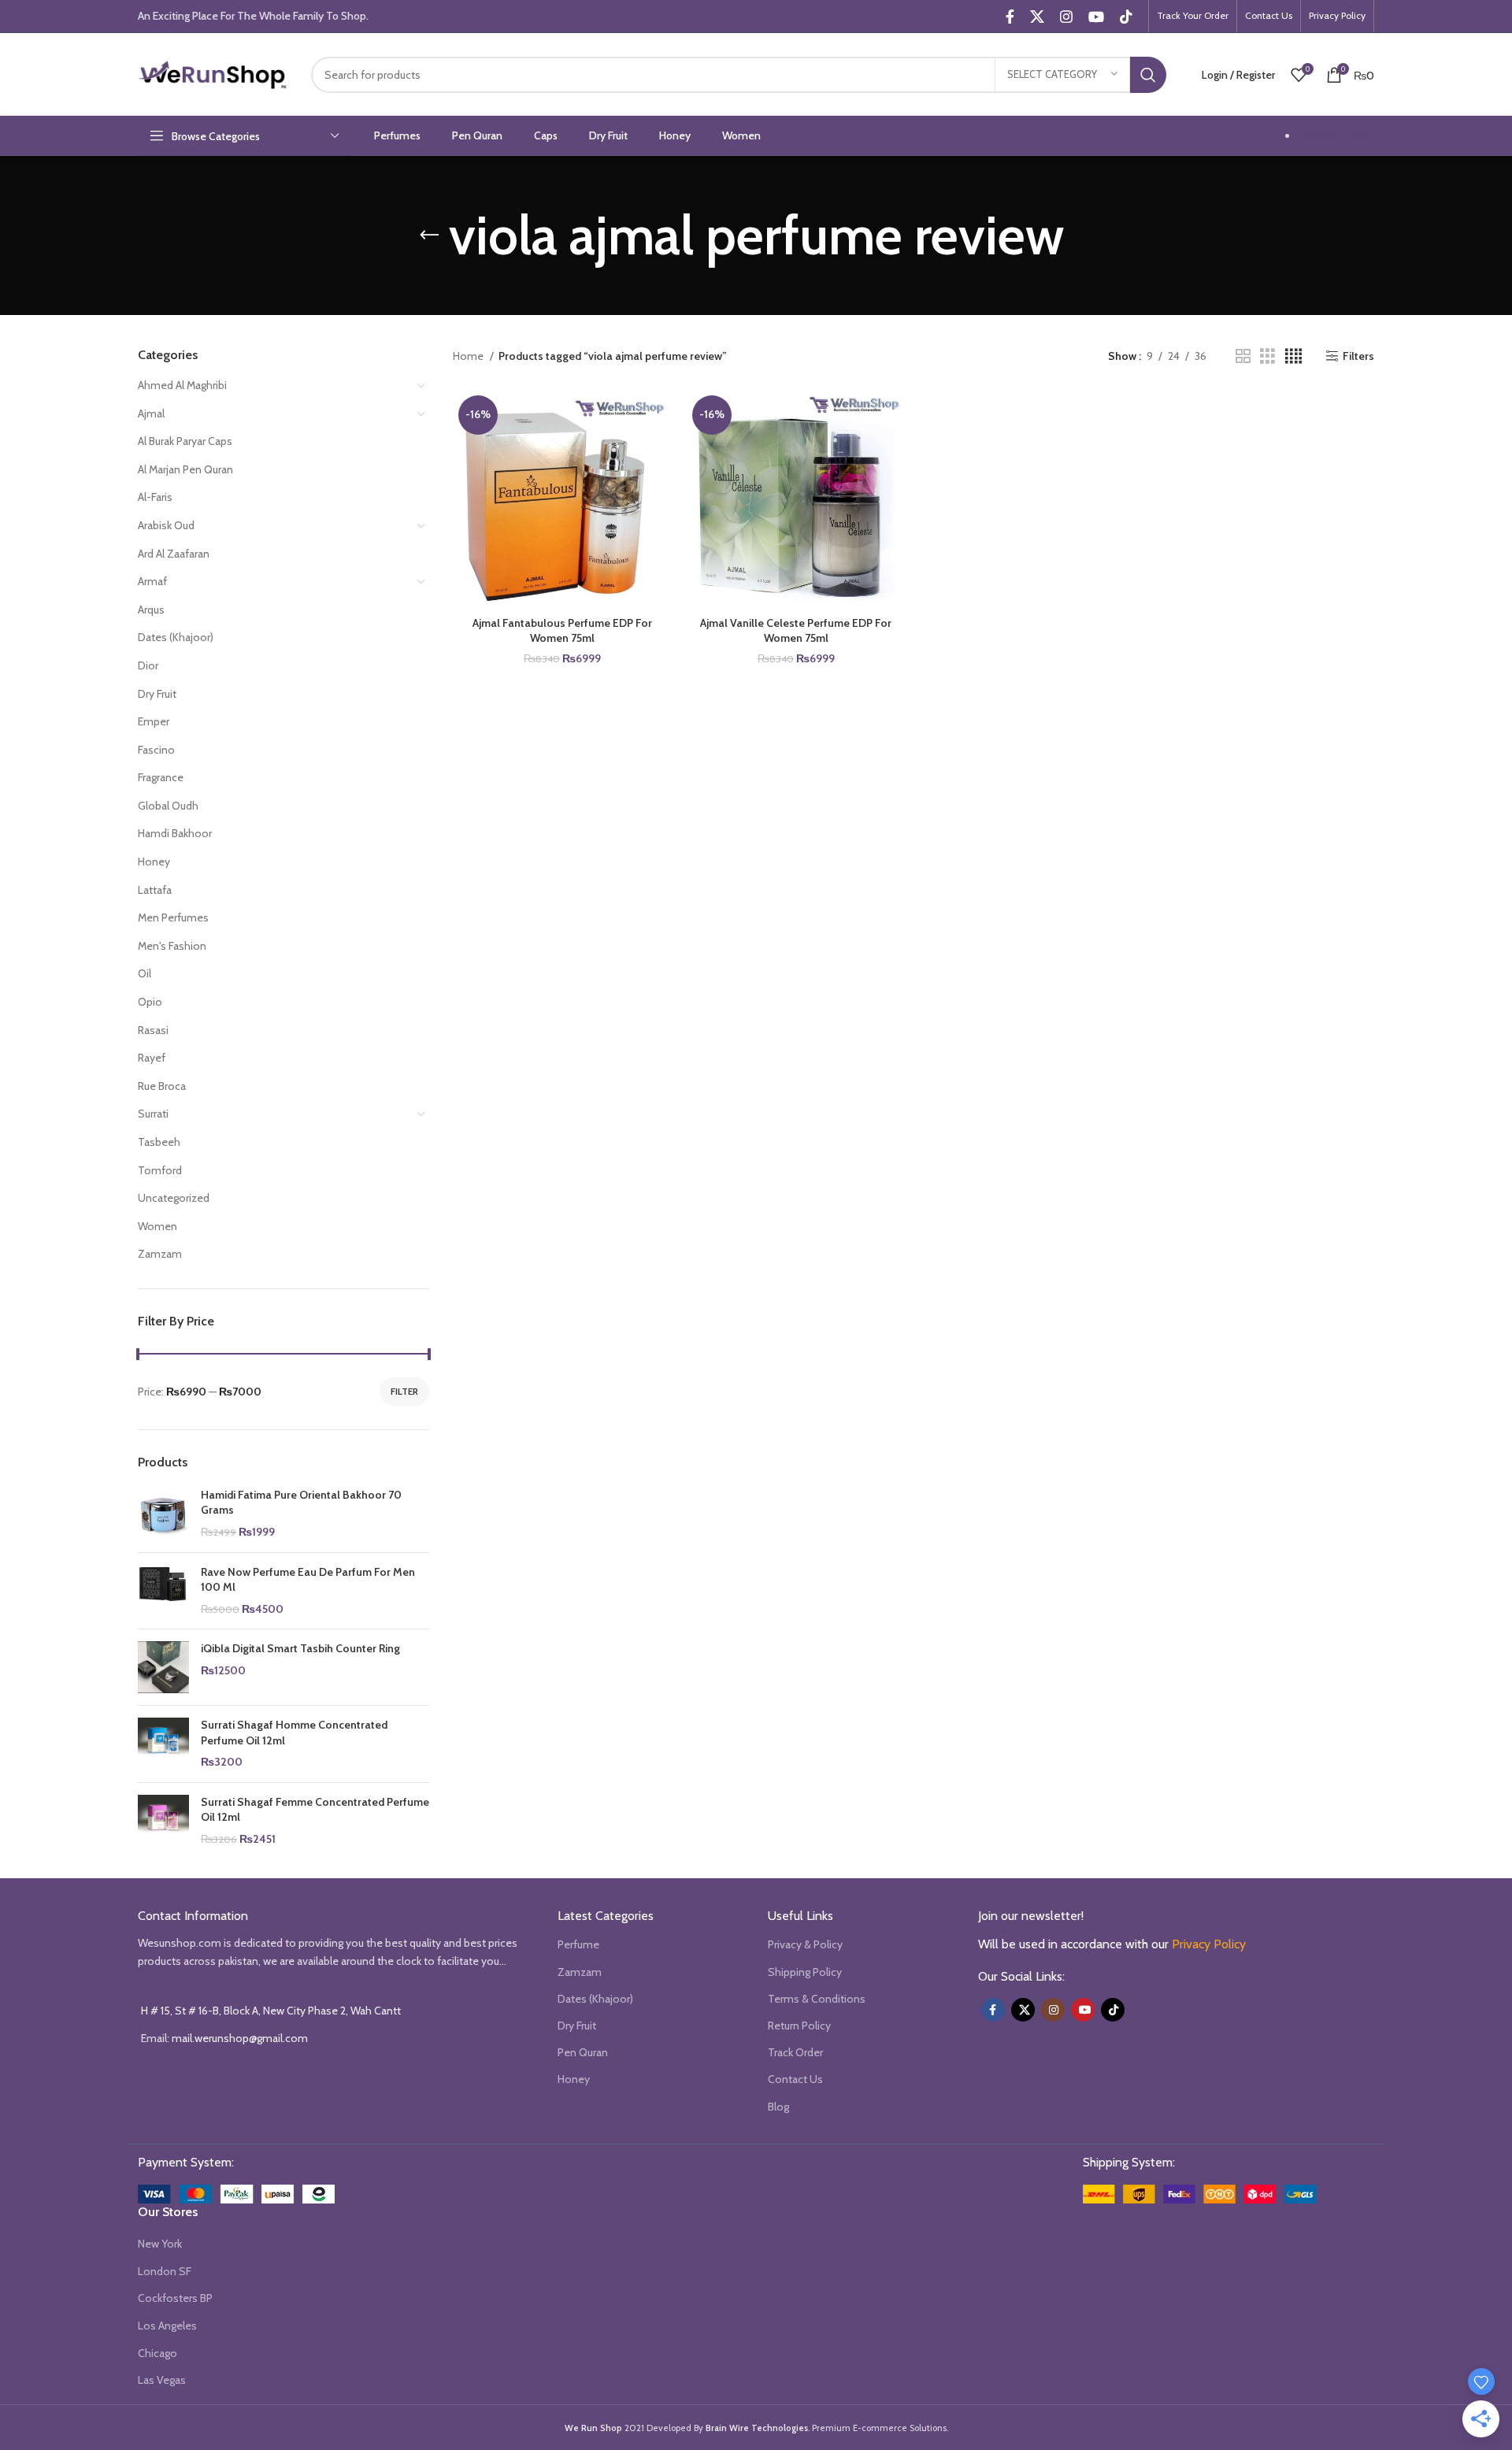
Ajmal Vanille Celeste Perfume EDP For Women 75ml (796, 631)
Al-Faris (155, 497)
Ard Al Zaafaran (174, 554)
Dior (148, 665)
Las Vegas (162, 2380)
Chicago (157, 2353)
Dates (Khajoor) (176, 637)
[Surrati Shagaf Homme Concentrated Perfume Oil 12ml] (163, 1744)
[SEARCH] (1148, 75)
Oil (145, 973)
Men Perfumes (173, 917)
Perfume (578, 1944)
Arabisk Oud (166, 525)
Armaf (152, 581)
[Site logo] (213, 73)
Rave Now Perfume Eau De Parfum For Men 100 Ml (308, 1580)
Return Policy (799, 2026)
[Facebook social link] (1010, 17)
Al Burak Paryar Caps (185, 441)
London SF (165, 2271)
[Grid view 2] (1243, 356)
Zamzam (160, 1254)
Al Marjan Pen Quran (185, 469)
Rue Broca (162, 1086)
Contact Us (795, 2079)
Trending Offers (1336, 135)
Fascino (156, 750)
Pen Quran (583, 2052)
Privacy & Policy (805, 1944)
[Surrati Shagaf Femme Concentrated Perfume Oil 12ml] (163, 1821)
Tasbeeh (159, 1142)
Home (469, 356)
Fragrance (161, 777)
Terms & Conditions (817, 1999)
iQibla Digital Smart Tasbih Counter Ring (300, 1648)
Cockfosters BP (175, 2298)
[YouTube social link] (1096, 17)
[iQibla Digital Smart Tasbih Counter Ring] (163, 1667)
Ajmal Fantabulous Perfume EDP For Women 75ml (562, 631)
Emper (154, 721)
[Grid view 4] (1293, 356)
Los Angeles (167, 2326)
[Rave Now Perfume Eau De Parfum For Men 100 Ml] (163, 1591)
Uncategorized (174, 1198)
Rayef (152, 1058)
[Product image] (562, 499)
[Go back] (429, 235)
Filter (404, 1391)
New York (160, 2244)
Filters (1358, 356)
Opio (150, 1002)
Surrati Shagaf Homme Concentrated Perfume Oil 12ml (294, 1733)
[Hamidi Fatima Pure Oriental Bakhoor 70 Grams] (163, 1514)
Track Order (795, 2052)
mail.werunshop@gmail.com (240, 2038)
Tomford (160, 1170)
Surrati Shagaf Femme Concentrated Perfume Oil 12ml (315, 1810)
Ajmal (151, 413)
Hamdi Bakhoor (175, 833)
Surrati (153, 1114)
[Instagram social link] (1066, 17)
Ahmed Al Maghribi (182, 385)
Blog (778, 2107)
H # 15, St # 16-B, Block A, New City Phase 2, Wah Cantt (271, 2011)
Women (157, 1226)
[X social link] (1037, 17)
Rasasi (153, 1030)
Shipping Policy (805, 1972)
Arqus (151, 610)
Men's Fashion (172, 946)
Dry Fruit (157, 694)
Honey (154, 862)
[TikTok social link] (1126, 17)
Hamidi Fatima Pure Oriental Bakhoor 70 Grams (301, 1503)
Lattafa (155, 890)
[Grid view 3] (1267, 356)
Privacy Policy (1209, 1944)
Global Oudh (168, 806)
